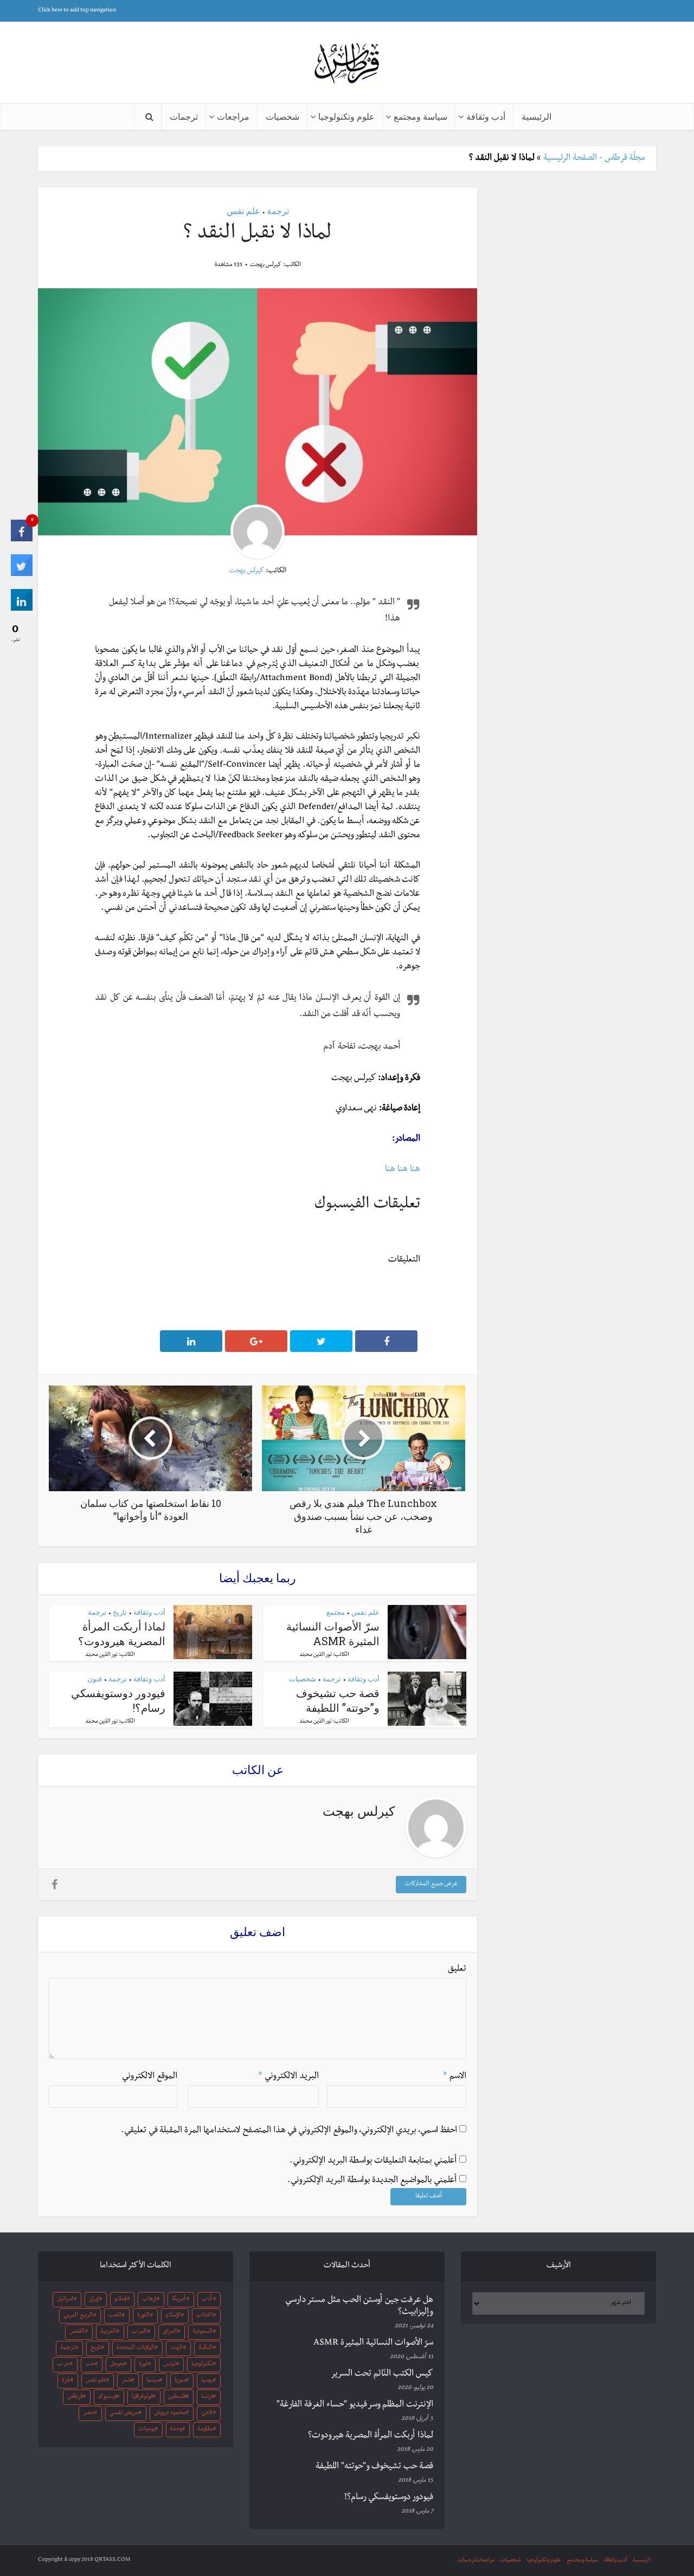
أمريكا (179, 2300)
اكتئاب (204, 2316)
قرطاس (75, 2397)
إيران (94, 2300)
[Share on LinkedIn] (22, 610)
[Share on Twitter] (22, 575)
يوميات (147, 2430)
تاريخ (120, 1612)
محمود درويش (170, 2413)
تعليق (457, 1970)
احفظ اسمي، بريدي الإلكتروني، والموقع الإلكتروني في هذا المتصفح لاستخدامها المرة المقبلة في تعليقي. (289, 2131)
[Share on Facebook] (22, 540)
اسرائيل (65, 2300)
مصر (88, 2413)
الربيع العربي (78, 2316)
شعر (126, 2381)
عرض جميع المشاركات (431, 1885)
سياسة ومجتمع (420, 116)
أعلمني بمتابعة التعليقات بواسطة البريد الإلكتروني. (373, 2161)
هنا (415, 1170)
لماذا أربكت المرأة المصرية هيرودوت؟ (122, 1633)
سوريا (180, 2381)
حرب (63, 2365)
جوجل (117, 2365)
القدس (77, 2332)
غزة (66, 2381)
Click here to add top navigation (77, 11)
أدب (207, 2300)
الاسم (455, 2077)
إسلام (120, 2300)
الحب (115, 2316)
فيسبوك (107, 2397)
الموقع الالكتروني (150, 2077)
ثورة (143, 2365)
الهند (176, 2348)
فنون (95, 1679)
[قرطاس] (347, 64)
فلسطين (177, 2397)
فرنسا (207, 2397)
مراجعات (233, 116)
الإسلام (173, 2316)
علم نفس (243, 211)
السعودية (203, 2332)
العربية (108, 2332)
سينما (153, 2381)
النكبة (205, 2348)
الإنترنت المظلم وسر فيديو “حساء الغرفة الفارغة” (355, 2405)
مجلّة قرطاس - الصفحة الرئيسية (594, 159)
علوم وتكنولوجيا (346, 116)
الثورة (143, 2316)
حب (90, 2365)
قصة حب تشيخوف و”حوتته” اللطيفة (338, 1700)
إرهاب (149, 2300)
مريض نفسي (124, 2413)
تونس (169, 2365)
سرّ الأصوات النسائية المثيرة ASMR (333, 1633)
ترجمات (184, 116)
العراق (170, 2332)
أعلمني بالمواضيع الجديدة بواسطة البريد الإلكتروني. (372, 2181)
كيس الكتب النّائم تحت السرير (382, 2374)
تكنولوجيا (202, 2365)
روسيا (207, 2381)
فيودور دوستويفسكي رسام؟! (389, 2498)
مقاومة (205, 2430)
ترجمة (278, 211)
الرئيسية (536, 116)
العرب (139, 2332)
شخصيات (282, 116)
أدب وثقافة (486, 116)
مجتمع (336, 1612)
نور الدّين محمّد (316, 1655)
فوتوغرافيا (142, 2397)
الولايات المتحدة (136, 2348)
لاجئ (207, 2413)
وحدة (176, 2430)
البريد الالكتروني (288, 2077)
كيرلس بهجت (266, 266)
